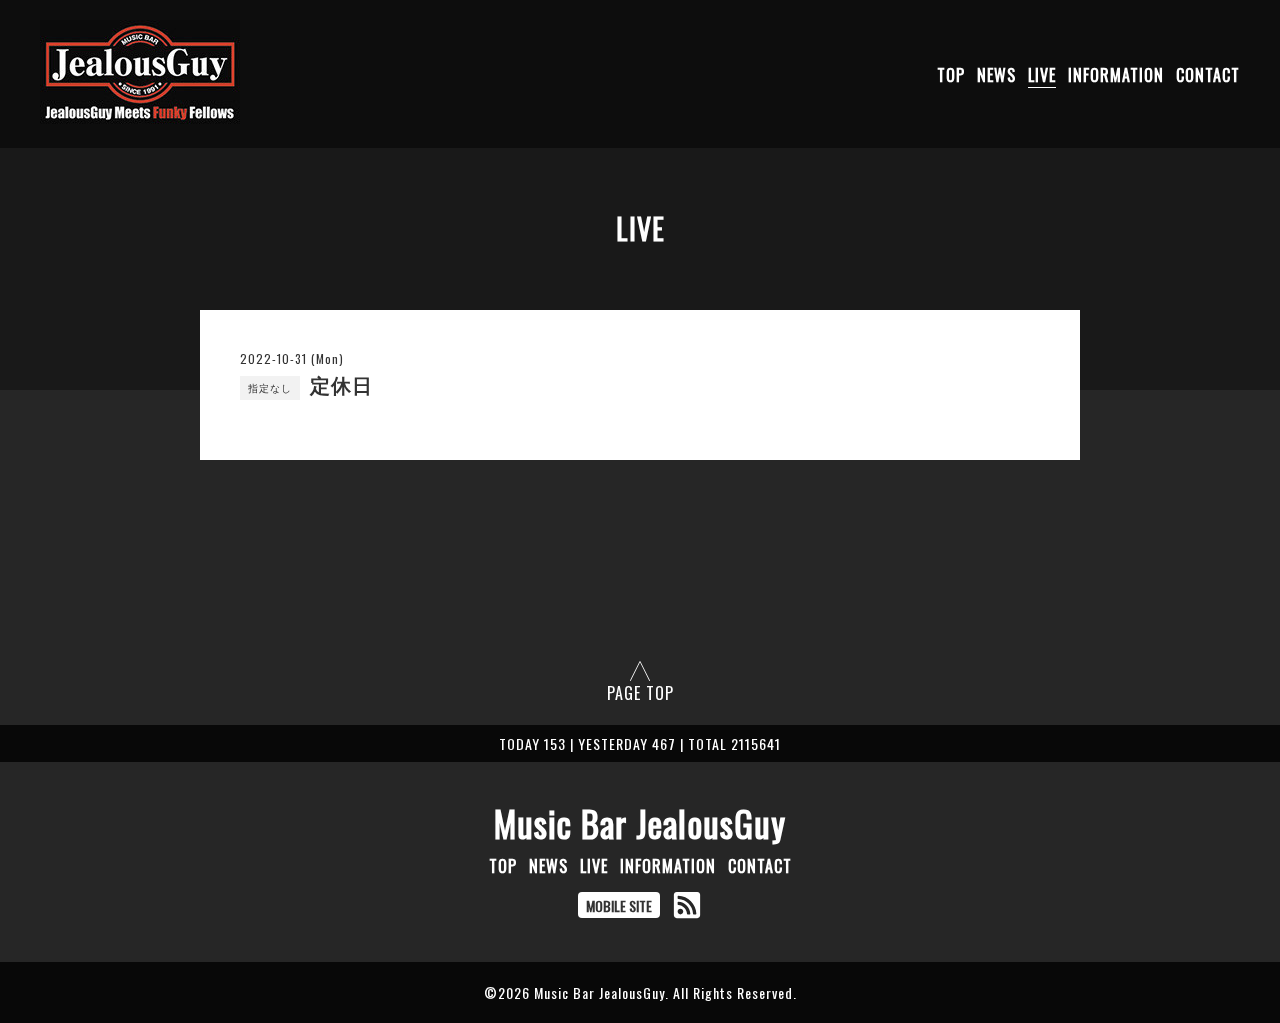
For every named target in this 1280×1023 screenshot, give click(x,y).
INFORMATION (1116, 75)
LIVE (1042, 75)
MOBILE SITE (619, 905)
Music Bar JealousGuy (640, 823)
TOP (951, 75)
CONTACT (1208, 75)
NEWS (996, 75)
